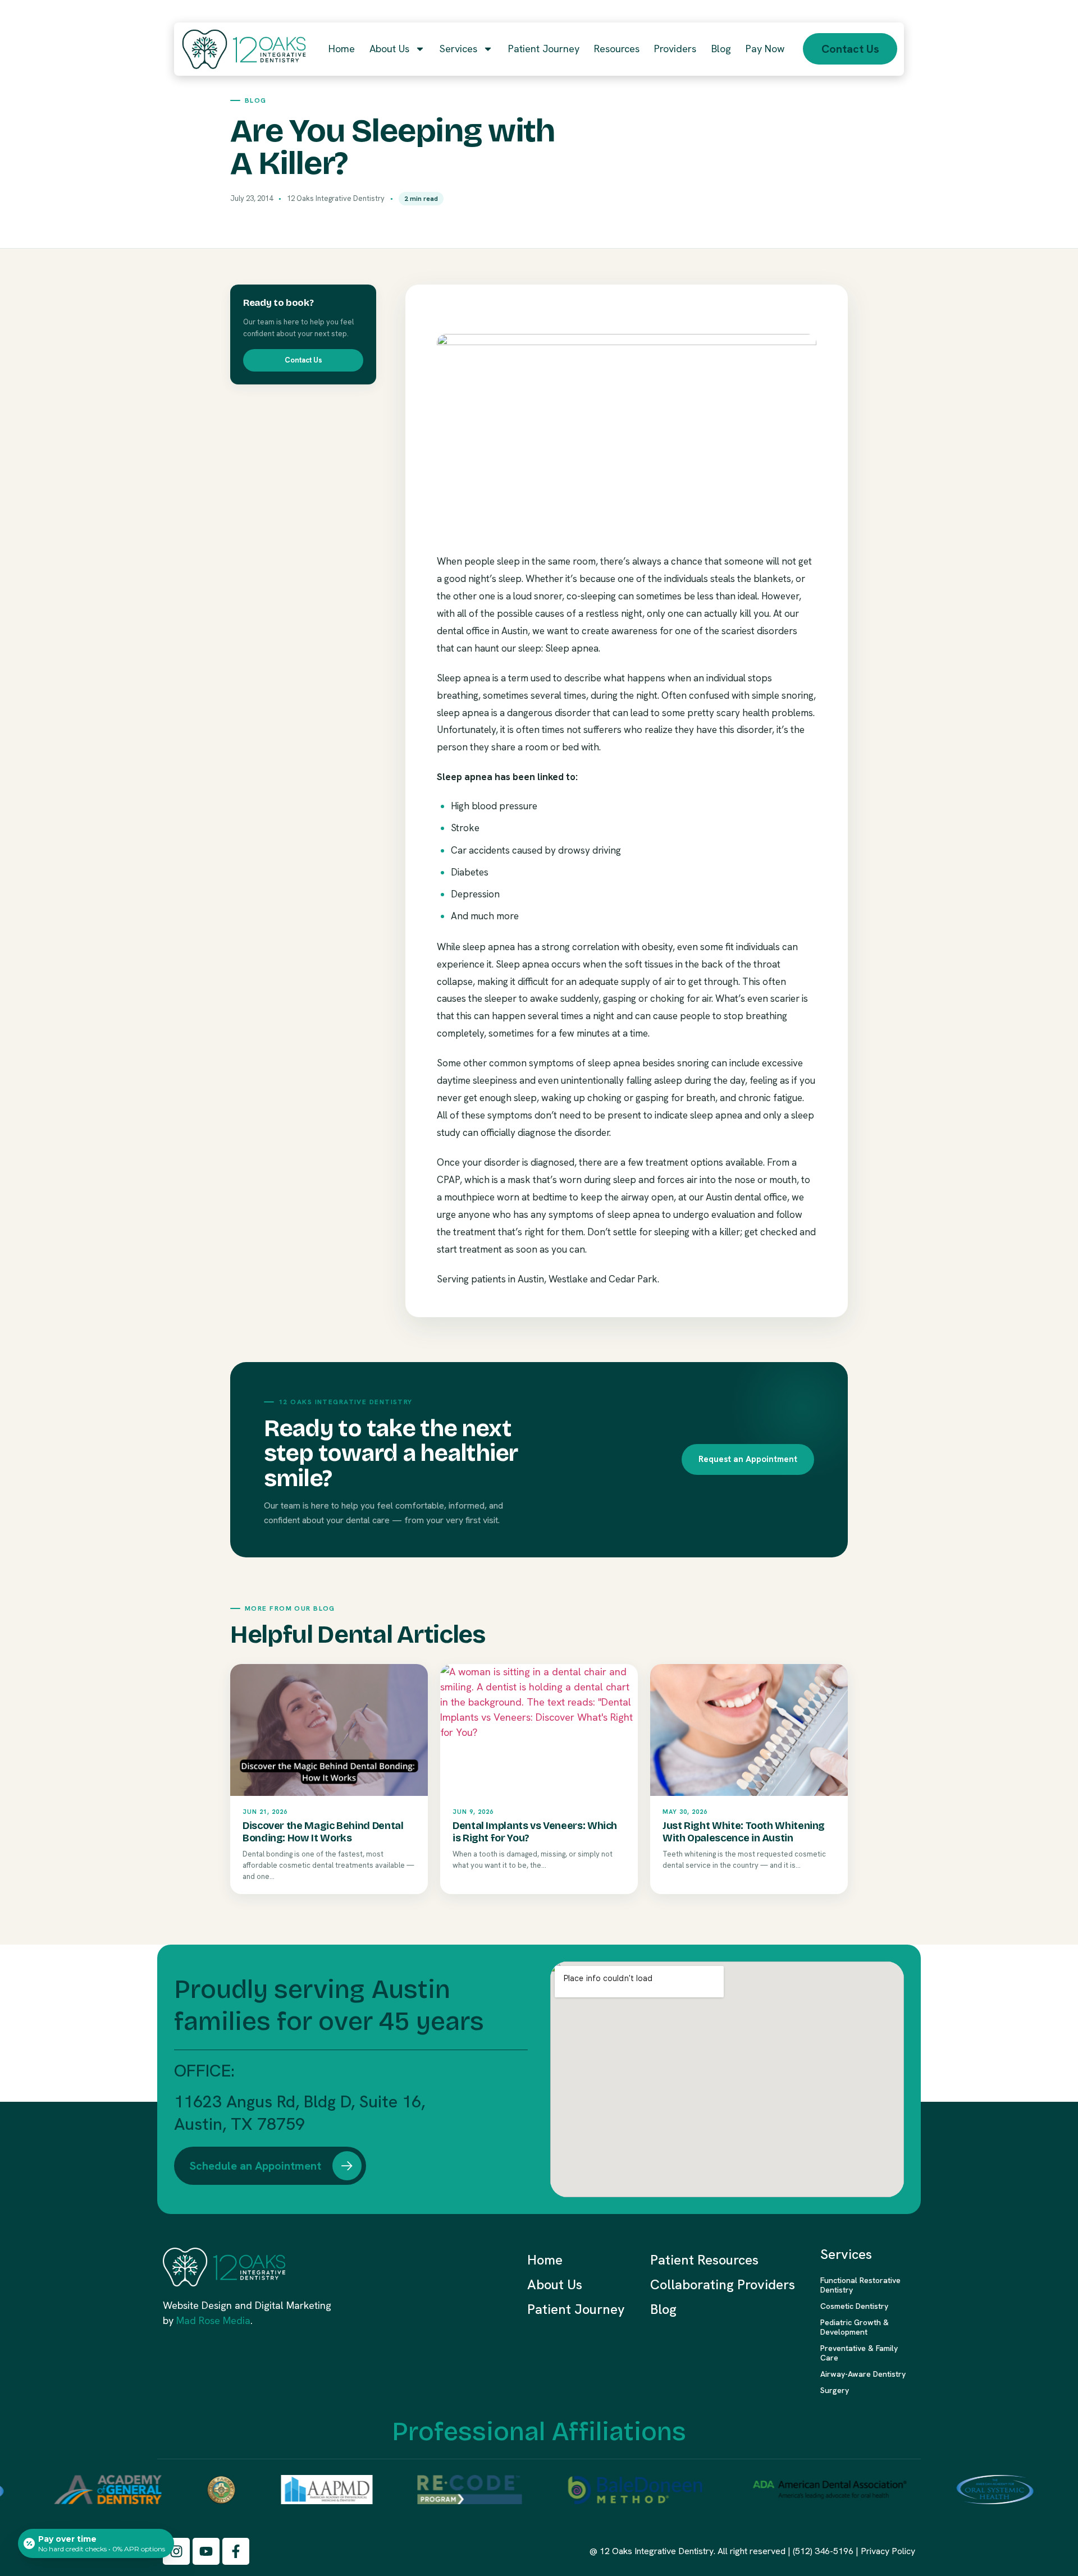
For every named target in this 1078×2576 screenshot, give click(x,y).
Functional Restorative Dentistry (860, 2285)
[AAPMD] (295, 2490)
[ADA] (796, 2490)
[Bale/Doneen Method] (604, 2490)
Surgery (835, 2390)
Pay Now (765, 49)
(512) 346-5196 (823, 2551)
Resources (617, 49)
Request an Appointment (748, 1459)
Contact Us (303, 360)
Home (342, 49)
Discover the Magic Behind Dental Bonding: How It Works (323, 1832)
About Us (389, 49)
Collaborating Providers (723, 2284)
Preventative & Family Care (859, 2353)
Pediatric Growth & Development (855, 2327)
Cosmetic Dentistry (854, 2306)
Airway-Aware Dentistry (863, 2374)
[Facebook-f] (236, 2551)
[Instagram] (176, 2551)
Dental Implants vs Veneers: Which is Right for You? (535, 1832)
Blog (721, 49)
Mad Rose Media (213, 2320)
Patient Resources (704, 2260)
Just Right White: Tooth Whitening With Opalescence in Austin (744, 1832)
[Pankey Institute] (189, 2490)
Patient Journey (544, 49)
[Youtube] (206, 2551)
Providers (675, 49)
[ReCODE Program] (437, 2490)
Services (458, 49)
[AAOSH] (963, 2490)
